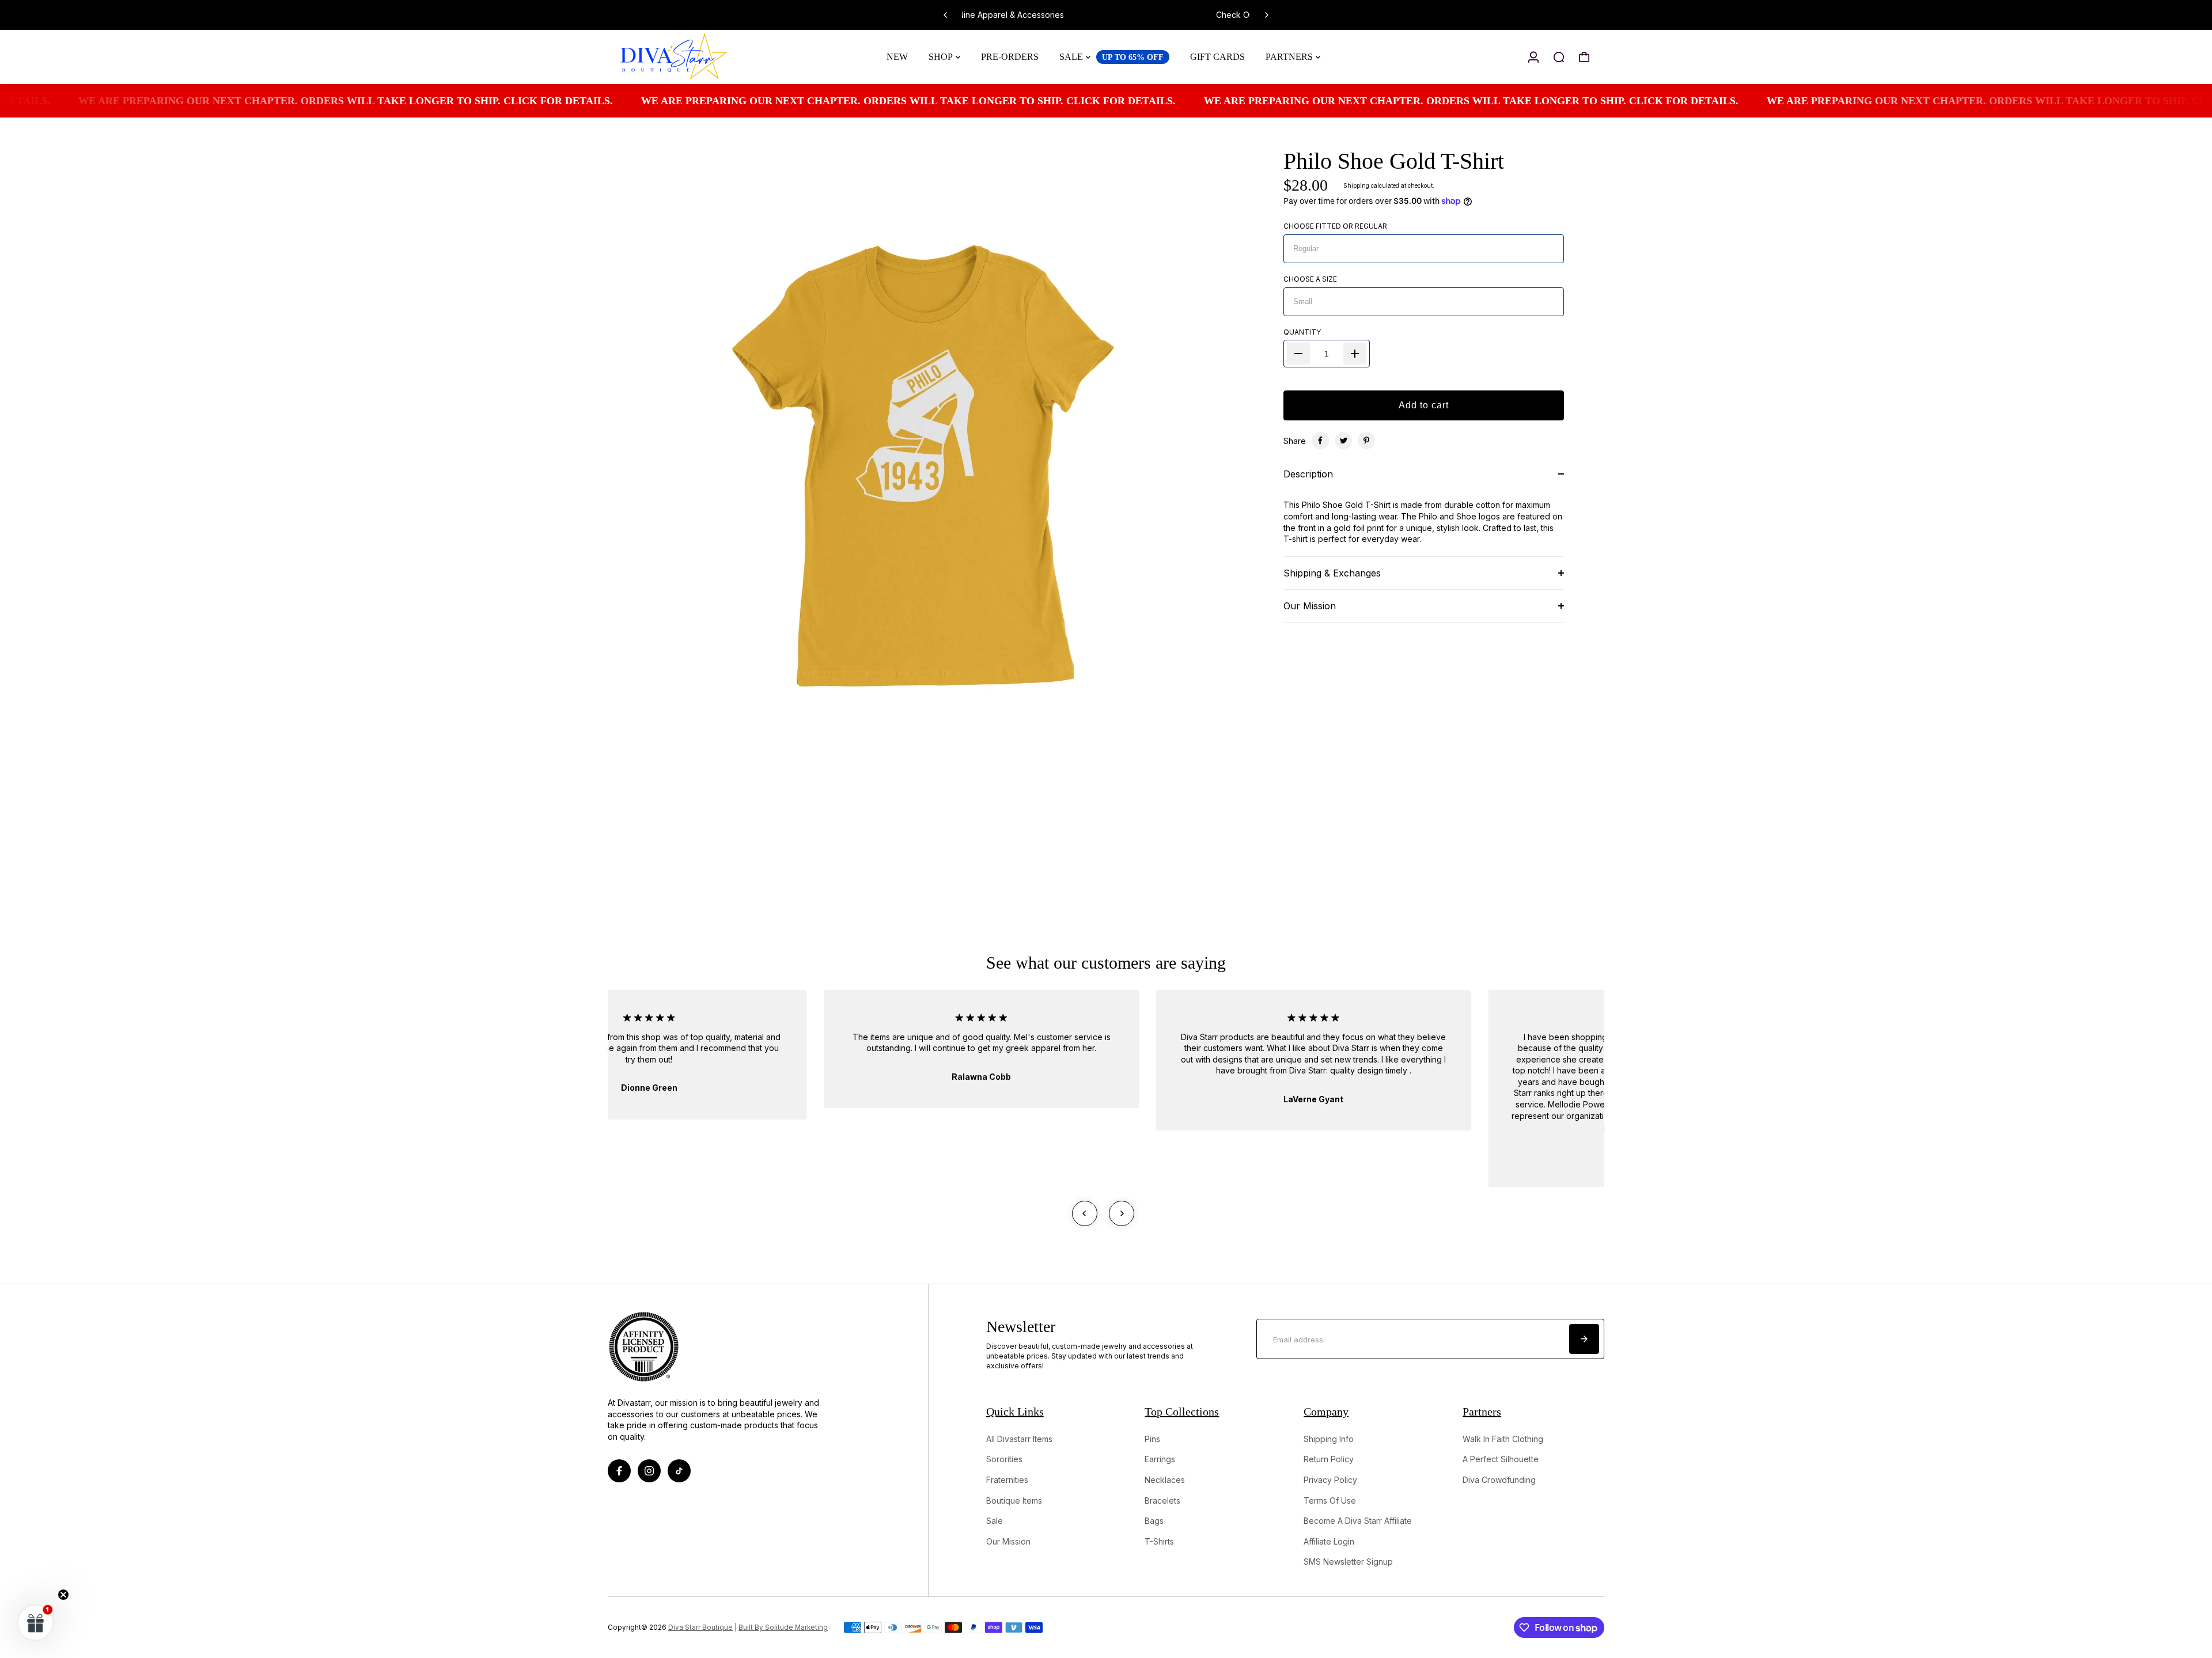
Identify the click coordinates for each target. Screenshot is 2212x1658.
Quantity (1302, 332)
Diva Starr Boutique (700, 1627)
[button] (36, 1622)
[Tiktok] (679, 1471)
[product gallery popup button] (1228, 763)
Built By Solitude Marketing (783, 1627)
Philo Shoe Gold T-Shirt (1394, 161)
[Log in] (1533, 57)
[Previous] (946, 15)
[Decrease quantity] (1298, 354)
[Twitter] (1343, 441)
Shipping (1356, 185)
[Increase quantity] (1355, 354)
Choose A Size (1310, 279)
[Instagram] (649, 1471)
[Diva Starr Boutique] (688, 57)
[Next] (1266, 15)
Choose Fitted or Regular (1335, 226)
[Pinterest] (1366, 441)
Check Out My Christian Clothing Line (1124, 15)
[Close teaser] (63, 1595)
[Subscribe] (1584, 1339)
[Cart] (1584, 57)
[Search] (1559, 57)
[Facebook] (1320, 441)
